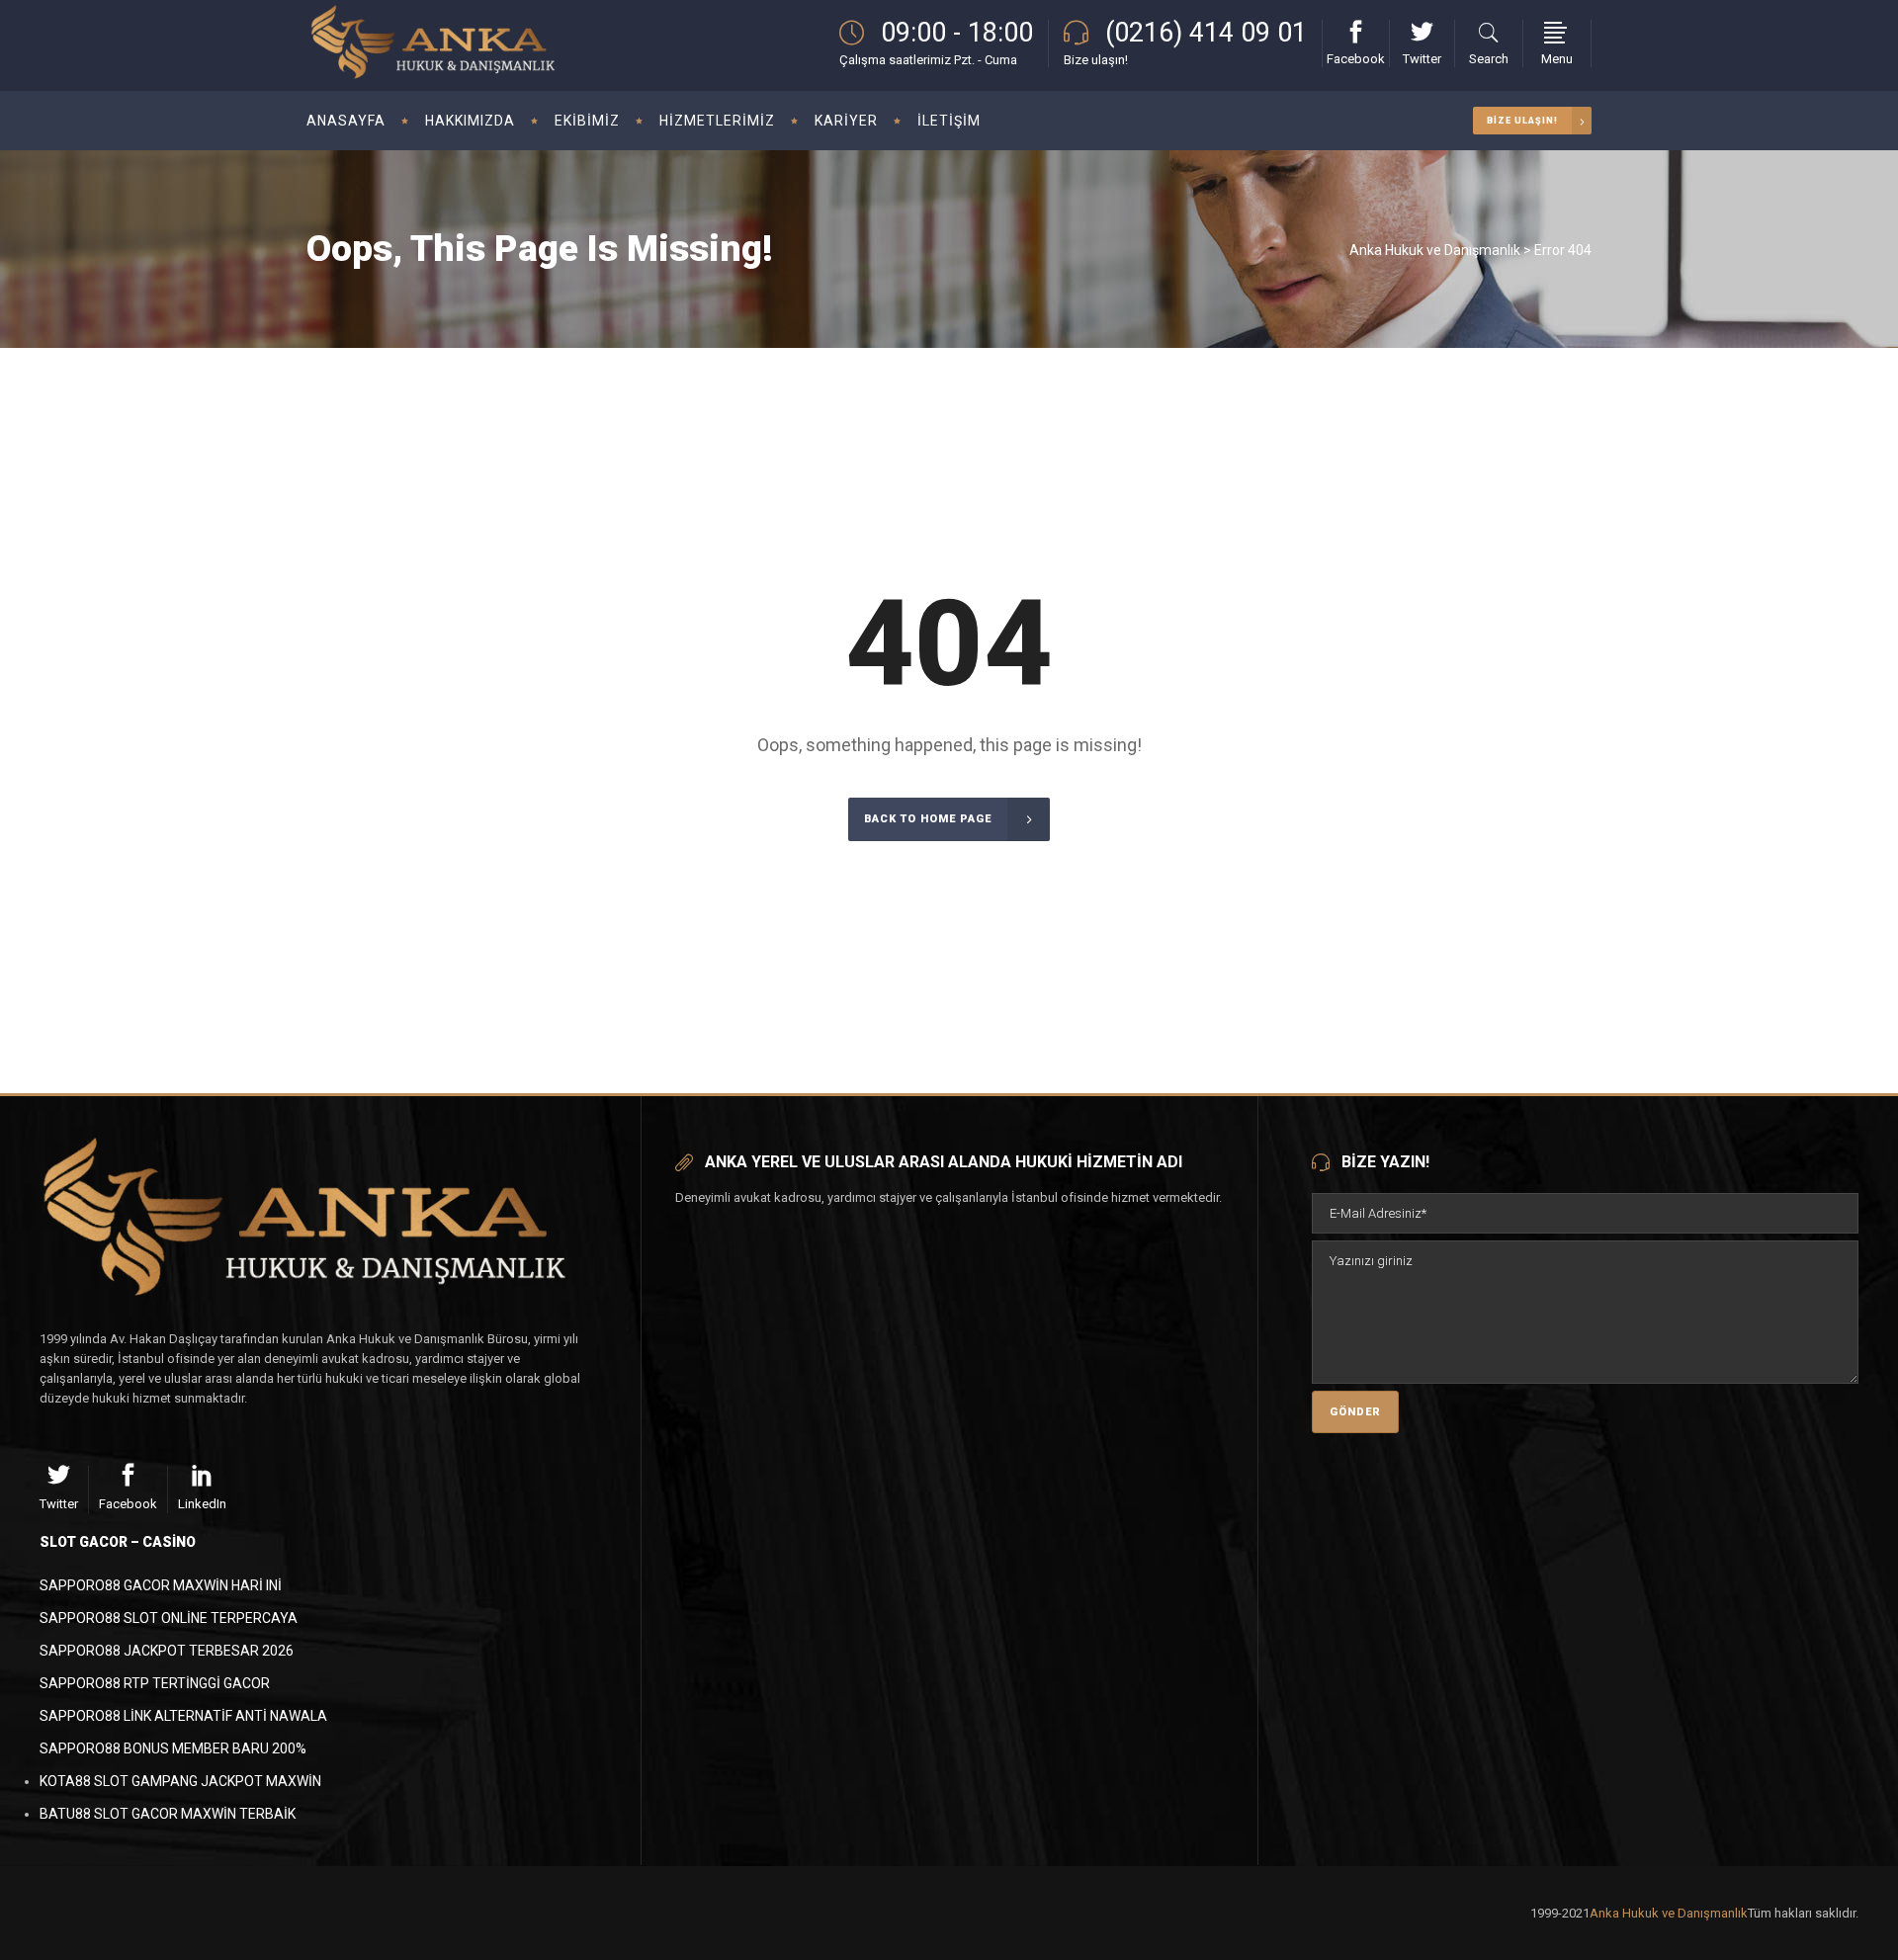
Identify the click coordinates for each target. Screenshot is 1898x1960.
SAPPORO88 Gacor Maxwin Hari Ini (161, 1585)
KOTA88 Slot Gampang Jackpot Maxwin (180, 1781)
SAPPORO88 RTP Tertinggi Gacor (155, 1683)
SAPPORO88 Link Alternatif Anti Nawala (183, 1716)
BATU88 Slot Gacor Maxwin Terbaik (168, 1814)
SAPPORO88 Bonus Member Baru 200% (173, 1748)
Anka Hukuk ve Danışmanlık (1435, 250)
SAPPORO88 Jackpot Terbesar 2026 (167, 1651)
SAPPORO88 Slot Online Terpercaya (169, 1618)
